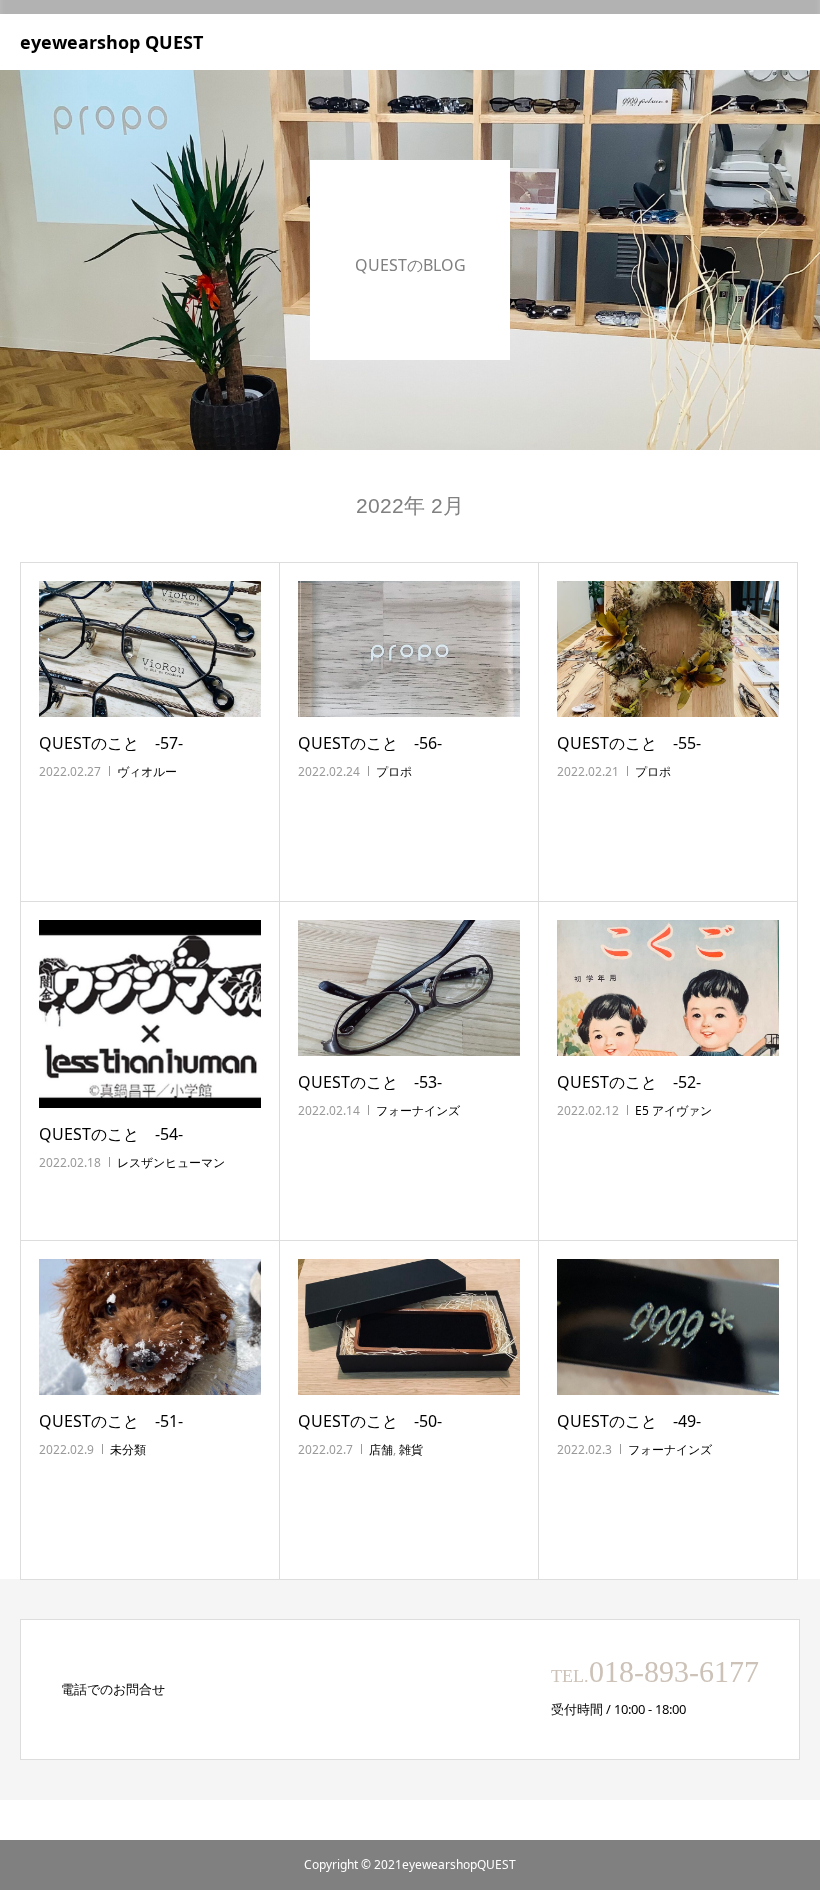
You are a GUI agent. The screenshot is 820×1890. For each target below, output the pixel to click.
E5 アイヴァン (673, 1110)
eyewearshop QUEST (111, 42)
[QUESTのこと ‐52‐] (668, 988)
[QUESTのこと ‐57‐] (150, 649)
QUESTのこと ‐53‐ (370, 1082)
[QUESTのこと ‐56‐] (409, 649)
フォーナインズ (418, 1110)
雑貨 (411, 1449)
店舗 (381, 1449)
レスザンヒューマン (171, 1162)
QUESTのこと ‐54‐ (111, 1134)
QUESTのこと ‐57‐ (111, 743)
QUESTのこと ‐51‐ (111, 1421)
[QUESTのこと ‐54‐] (150, 1014)
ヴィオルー (147, 771)
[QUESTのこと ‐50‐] (409, 1327)
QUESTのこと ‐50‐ (370, 1421)
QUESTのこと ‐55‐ (629, 743)
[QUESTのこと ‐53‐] (409, 988)
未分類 (128, 1449)
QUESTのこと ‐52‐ (629, 1082)
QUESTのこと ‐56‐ (370, 743)
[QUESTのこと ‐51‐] (150, 1327)
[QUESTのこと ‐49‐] (668, 1327)
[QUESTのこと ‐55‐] (668, 649)
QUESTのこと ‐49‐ (629, 1421)
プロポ (394, 771)
